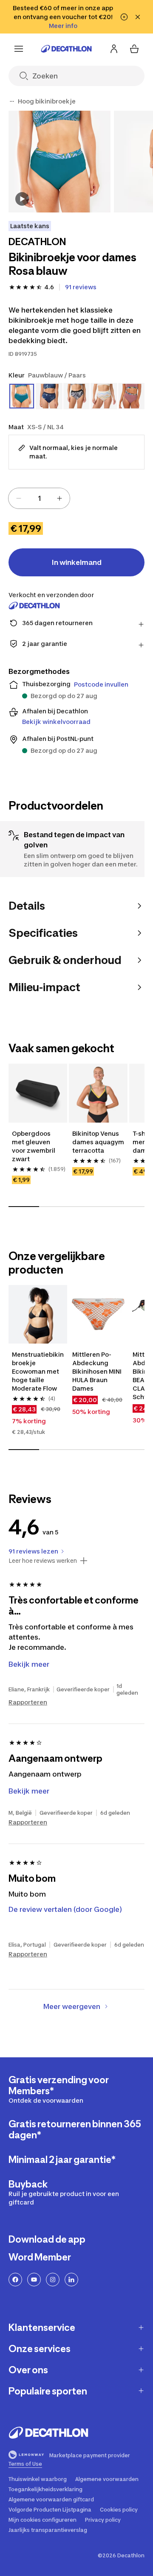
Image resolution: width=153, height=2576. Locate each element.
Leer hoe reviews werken (43, 1561)
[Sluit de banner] (138, 17)
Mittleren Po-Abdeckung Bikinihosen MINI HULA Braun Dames (98, 1371)
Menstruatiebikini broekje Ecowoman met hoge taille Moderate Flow (38, 1371)
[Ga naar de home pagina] (66, 49)
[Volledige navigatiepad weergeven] (12, 101)
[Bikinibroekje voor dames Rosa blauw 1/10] (59, 162)
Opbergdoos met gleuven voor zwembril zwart (34, 1146)
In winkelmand (77, 562)
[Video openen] (22, 199)
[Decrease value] (19, 498)
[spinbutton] (39, 498)
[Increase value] (59, 498)
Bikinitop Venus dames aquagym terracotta (98, 1142)
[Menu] (19, 49)
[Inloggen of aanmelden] (114, 49)
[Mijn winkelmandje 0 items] (134, 49)
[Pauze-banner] (124, 17)
